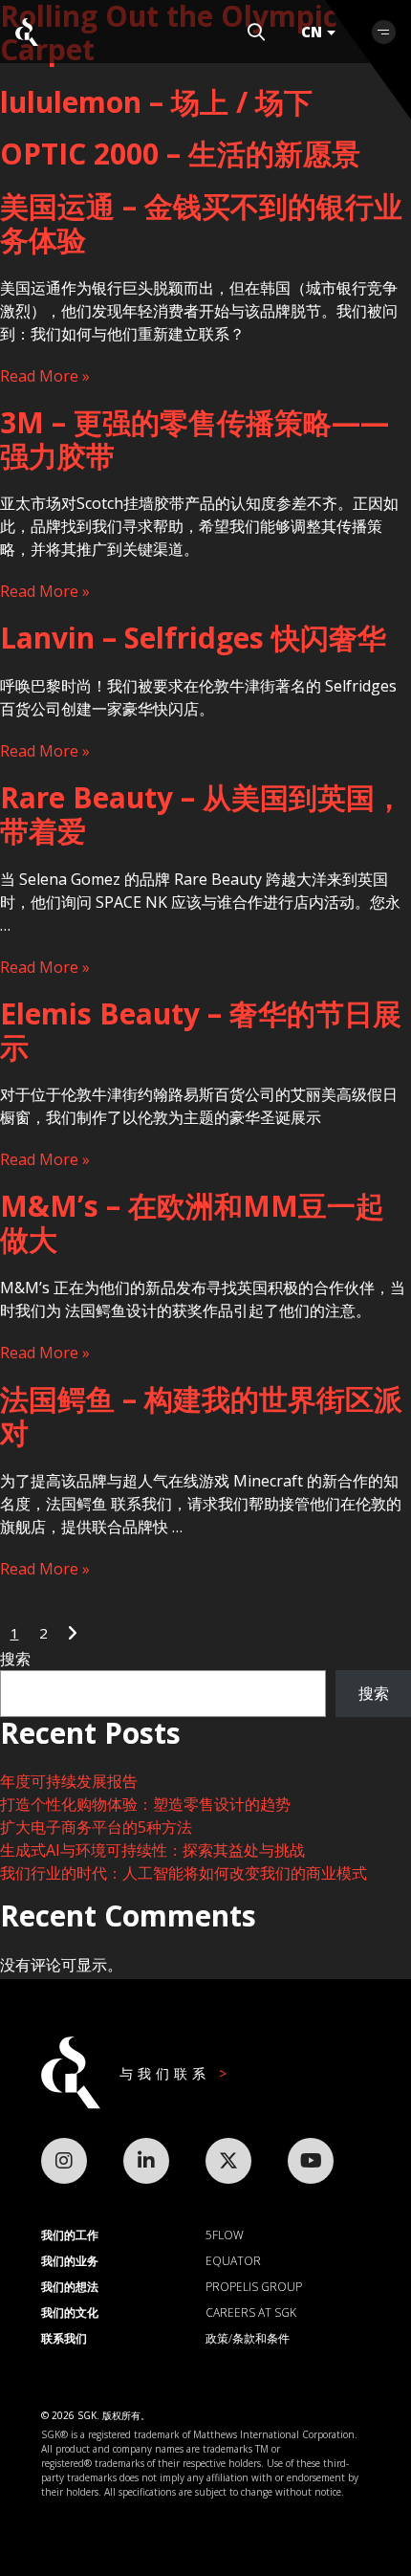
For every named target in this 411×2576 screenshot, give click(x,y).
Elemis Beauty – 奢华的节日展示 (201, 1030)
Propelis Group (254, 2287)
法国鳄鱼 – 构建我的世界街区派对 (201, 1416)
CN (312, 32)
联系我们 (64, 2338)
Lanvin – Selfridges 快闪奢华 (193, 638)
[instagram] (64, 2161)
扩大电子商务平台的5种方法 (96, 1827)
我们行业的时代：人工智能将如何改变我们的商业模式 (184, 1873)
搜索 (15, 1659)
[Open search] (256, 32)
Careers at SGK (251, 2312)
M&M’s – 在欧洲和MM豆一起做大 (192, 1222)
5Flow (225, 2235)
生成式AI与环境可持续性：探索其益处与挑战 (152, 1850)
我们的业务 (70, 2261)
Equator (233, 2261)
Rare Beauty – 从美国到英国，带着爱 (202, 814)
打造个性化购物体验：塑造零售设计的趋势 (145, 1804)
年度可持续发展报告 (69, 1781)
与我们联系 (169, 2073)
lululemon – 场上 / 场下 (156, 102)
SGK (27, 32)
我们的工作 (70, 2235)
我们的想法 (70, 2287)
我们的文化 (70, 2312)
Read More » (45, 376)
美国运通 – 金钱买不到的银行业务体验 (201, 223)
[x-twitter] (228, 2161)
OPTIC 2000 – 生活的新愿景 (180, 154)
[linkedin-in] (146, 2161)
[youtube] (311, 2161)
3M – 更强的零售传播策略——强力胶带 (195, 439)
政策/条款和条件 (248, 2338)
